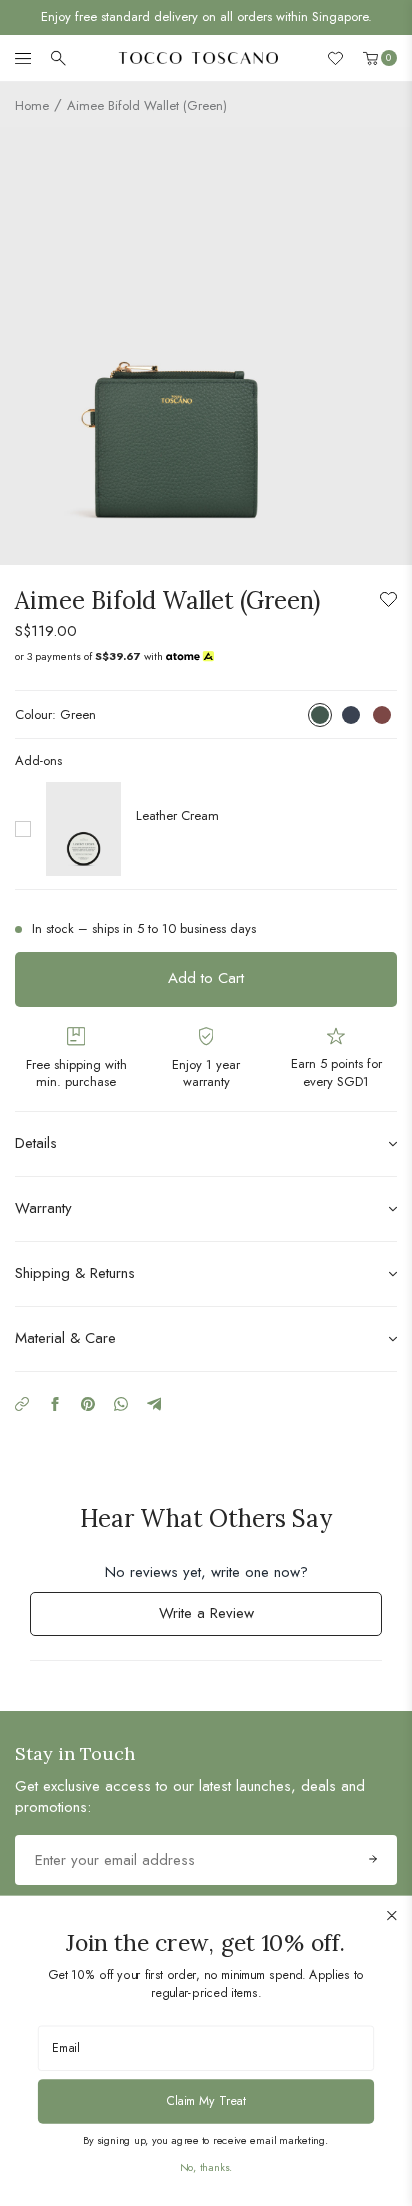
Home (32, 105)
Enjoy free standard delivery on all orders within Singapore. (206, 16)
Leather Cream (177, 815)
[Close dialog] (392, 1915)
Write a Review (232, 1618)
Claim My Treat (205, 2100)
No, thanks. (206, 2167)
